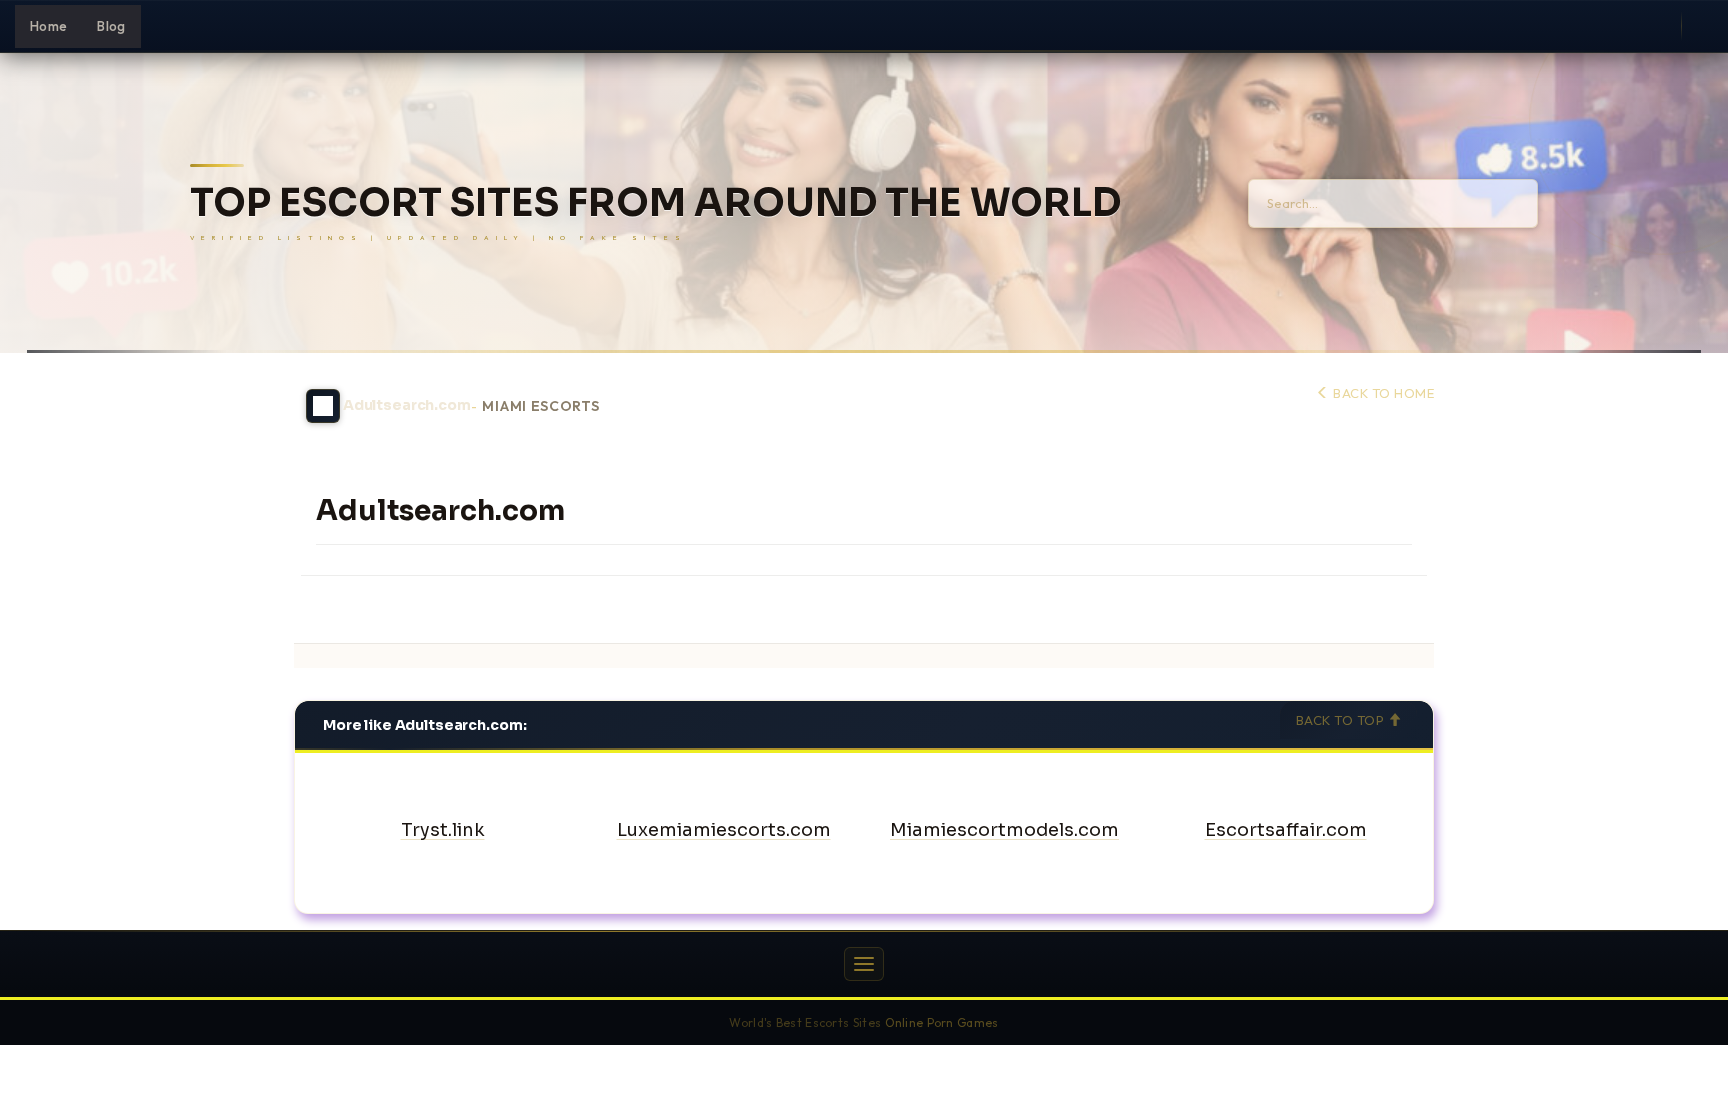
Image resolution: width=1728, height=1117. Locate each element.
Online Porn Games (942, 1022)
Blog (111, 26)
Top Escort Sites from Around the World (655, 203)
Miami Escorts (540, 406)
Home (48, 26)
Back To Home (1382, 393)
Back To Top (1342, 720)
